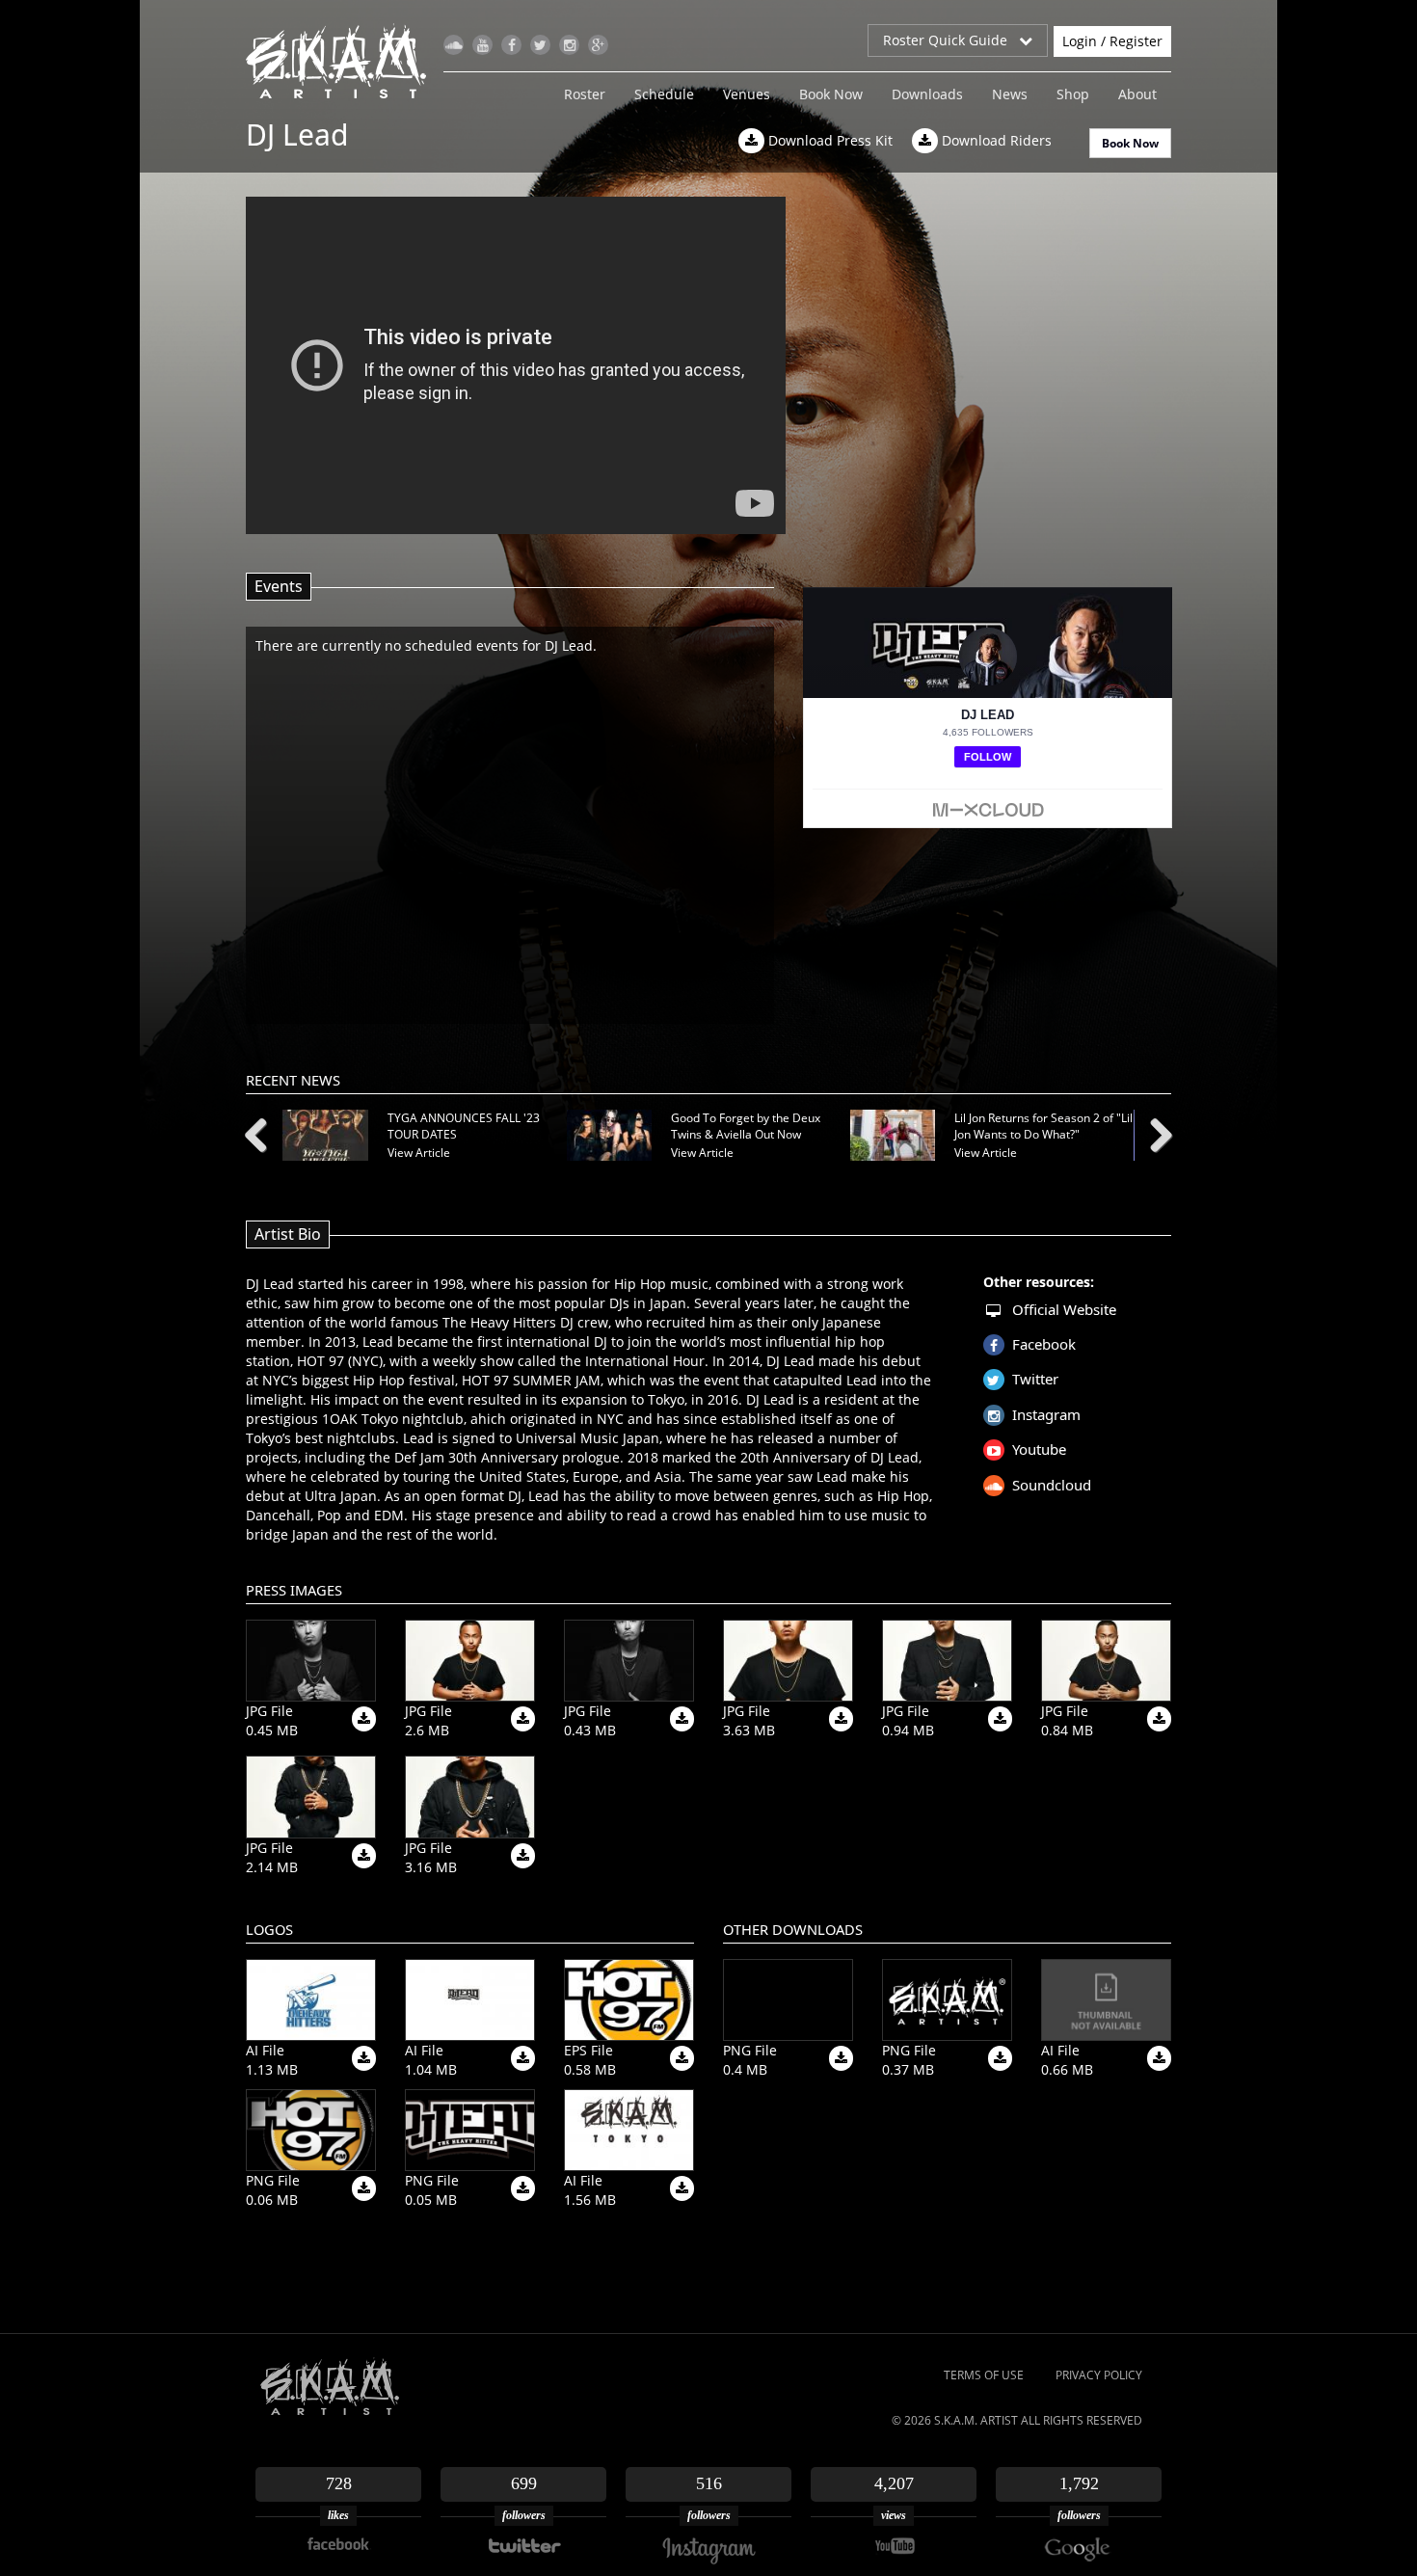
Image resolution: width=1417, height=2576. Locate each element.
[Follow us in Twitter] (540, 45)
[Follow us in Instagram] (569, 45)
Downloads (927, 94)
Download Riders (995, 140)
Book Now (831, 94)
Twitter (1035, 1379)
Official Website (1064, 1309)
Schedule (664, 94)
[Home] (344, 61)
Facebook (1044, 1344)
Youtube (1039, 1449)
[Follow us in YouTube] (482, 45)
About (1137, 94)
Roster (585, 94)
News (1010, 94)
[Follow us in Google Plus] (598, 45)
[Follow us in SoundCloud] (454, 45)
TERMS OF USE (984, 2375)
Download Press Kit (829, 140)
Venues (747, 94)
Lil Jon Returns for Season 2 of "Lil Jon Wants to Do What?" (1043, 1126)
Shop (1073, 94)
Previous (263, 1132)
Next (1154, 1132)
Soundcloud (1052, 1485)
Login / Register (1112, 41)
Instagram (1046, 1414)
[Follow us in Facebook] (511, 45)
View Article (419, 1153)
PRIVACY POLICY (1099, 2375)
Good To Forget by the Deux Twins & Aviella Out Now (746, 1126)
